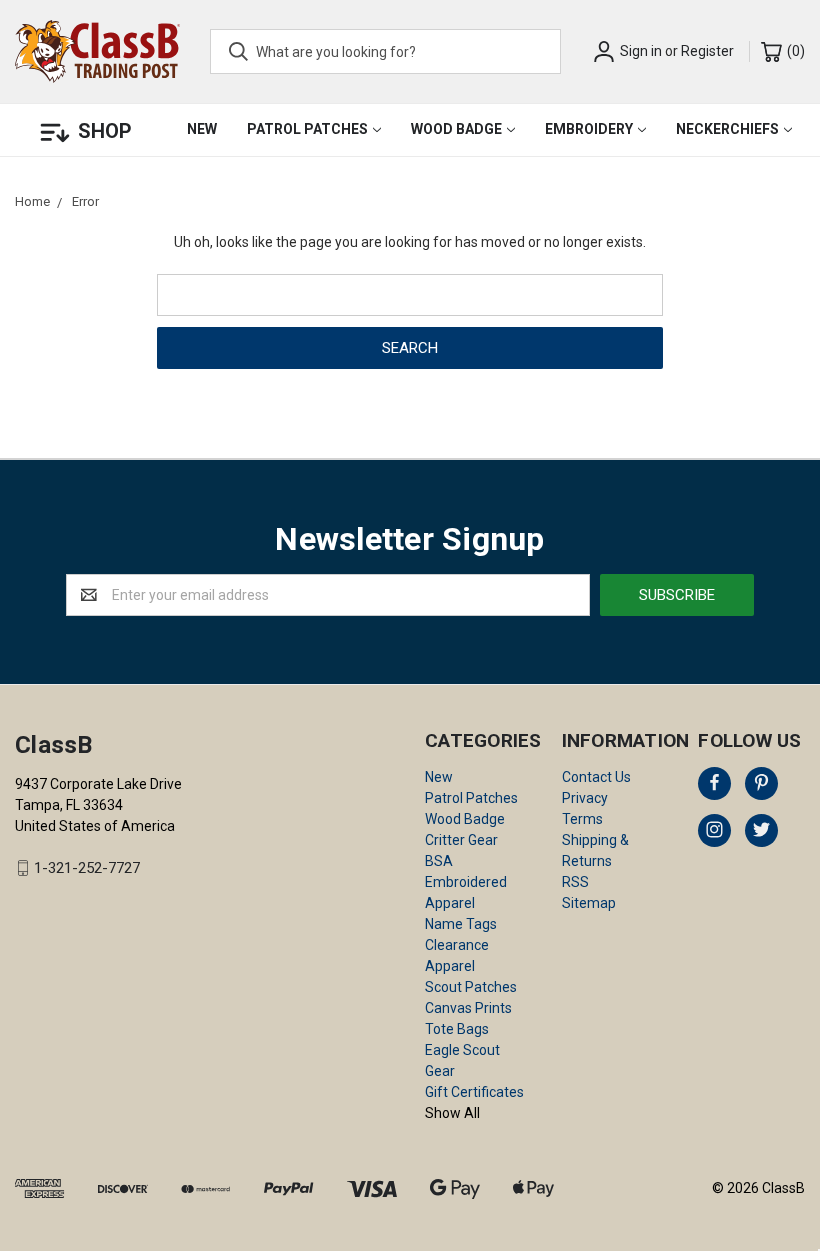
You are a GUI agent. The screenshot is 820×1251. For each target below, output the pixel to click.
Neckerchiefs (727, 129)
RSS (575, 882)
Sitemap (589, 903)
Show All (452, 1113)
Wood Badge (456, 129)
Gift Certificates (474, 1092)
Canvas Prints (468, 1008)
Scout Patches (471, 987)
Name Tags (461, 924)
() (794, 51)
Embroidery (589, 129)
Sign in (641, 51)
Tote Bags (457, 1029)
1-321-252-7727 (87, 868)
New (202, 129)
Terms (582, 819)
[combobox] (385, 51)
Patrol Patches (307, 129)
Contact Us (596, 777)
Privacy (585, 798)
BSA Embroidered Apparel (466, 882)
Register (707, 51)
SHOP (105, 131)
